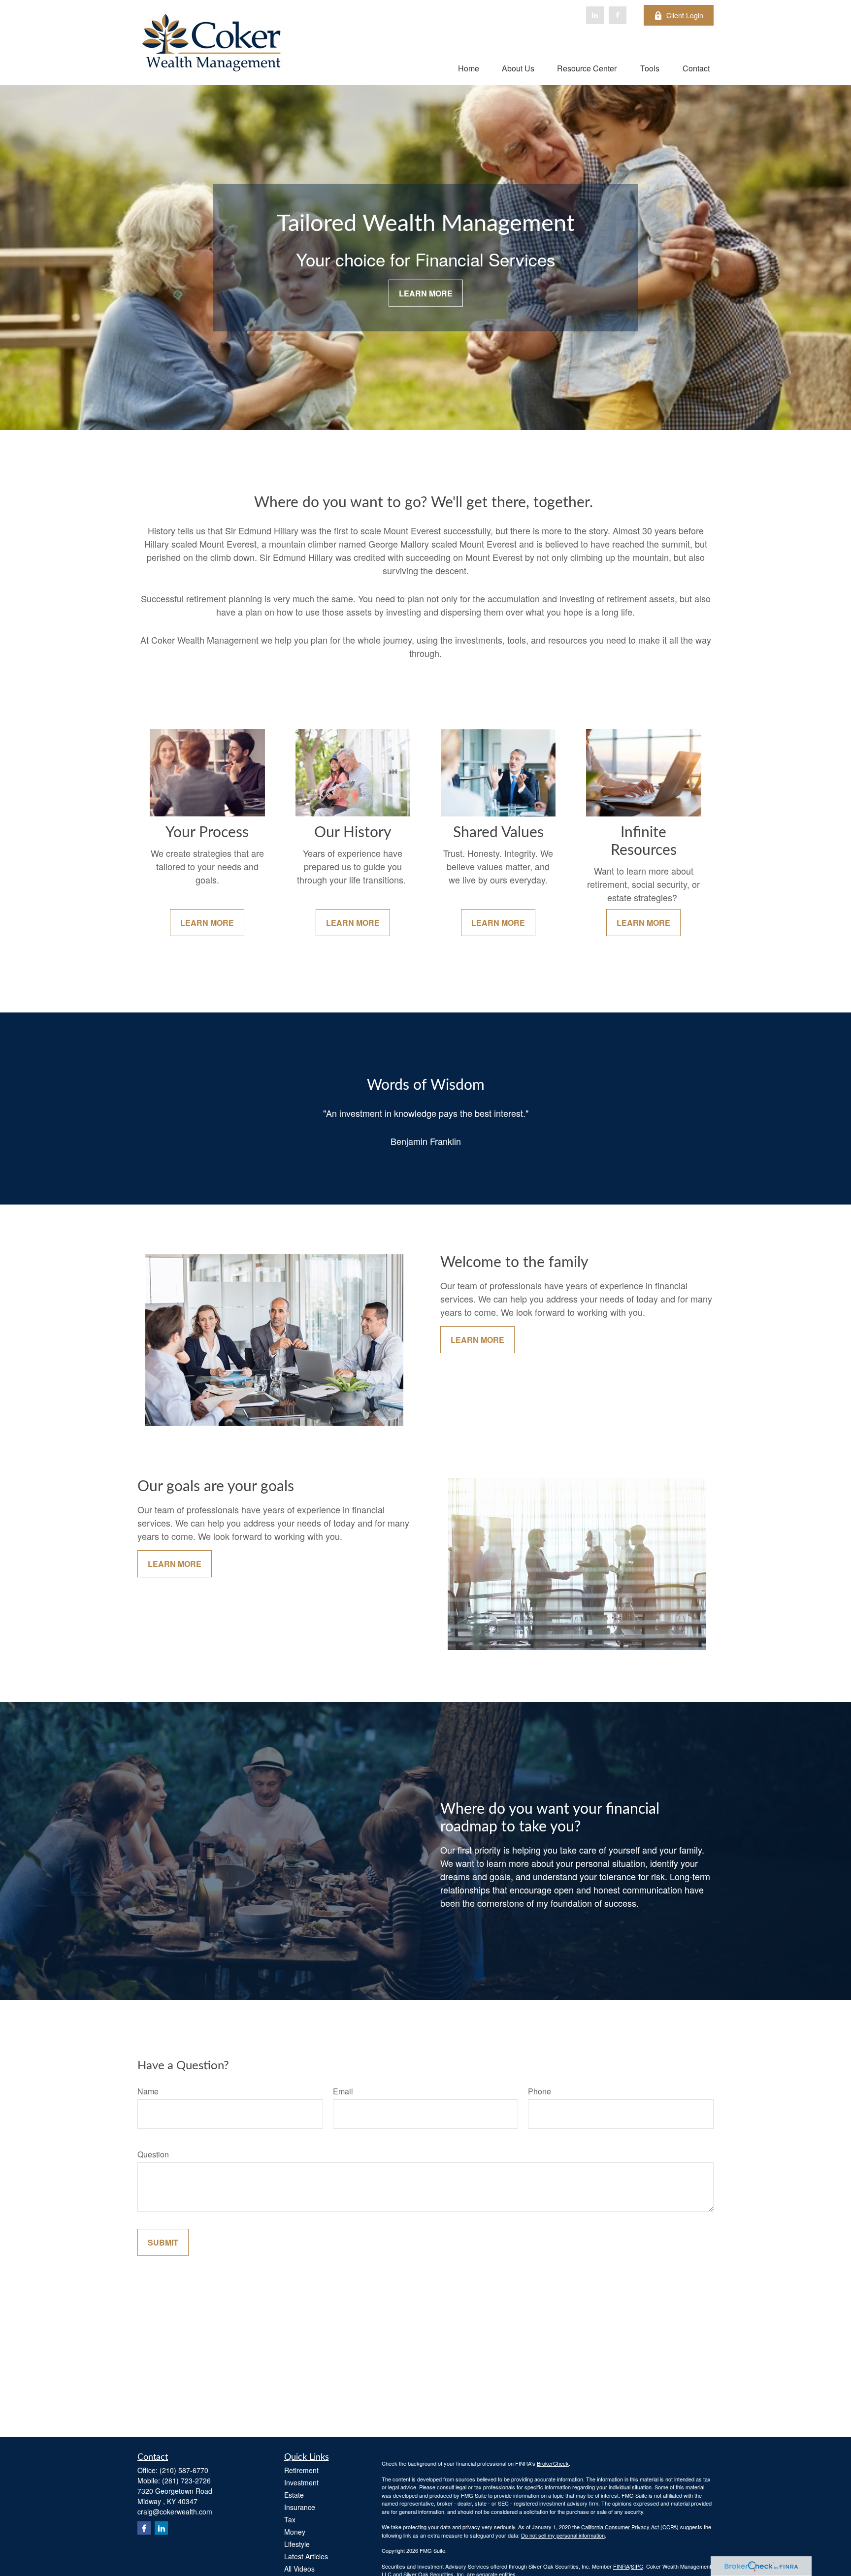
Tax (290, 2519)
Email (343, 2091)
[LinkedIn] (595, 15)
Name (148, 2091)
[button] (469, 68)
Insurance (300, 2507)
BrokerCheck (553, 2463)
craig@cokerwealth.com (175, 2511)
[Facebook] (618, 15)
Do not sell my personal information (563, 2535)
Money (295, 2532)
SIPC (637, 2566)
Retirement (301, 2470)
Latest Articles (306, 2556)
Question (153, 2154)
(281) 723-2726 (186, 2480)
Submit (163, 2242)
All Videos (299, 2569)
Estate (294, 2495)
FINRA (621, 2566)
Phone (540, 2091)
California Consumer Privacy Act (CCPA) (630, 2527)
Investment (301, 2482)
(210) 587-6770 (184, 2470)
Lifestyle (297, 2544)
